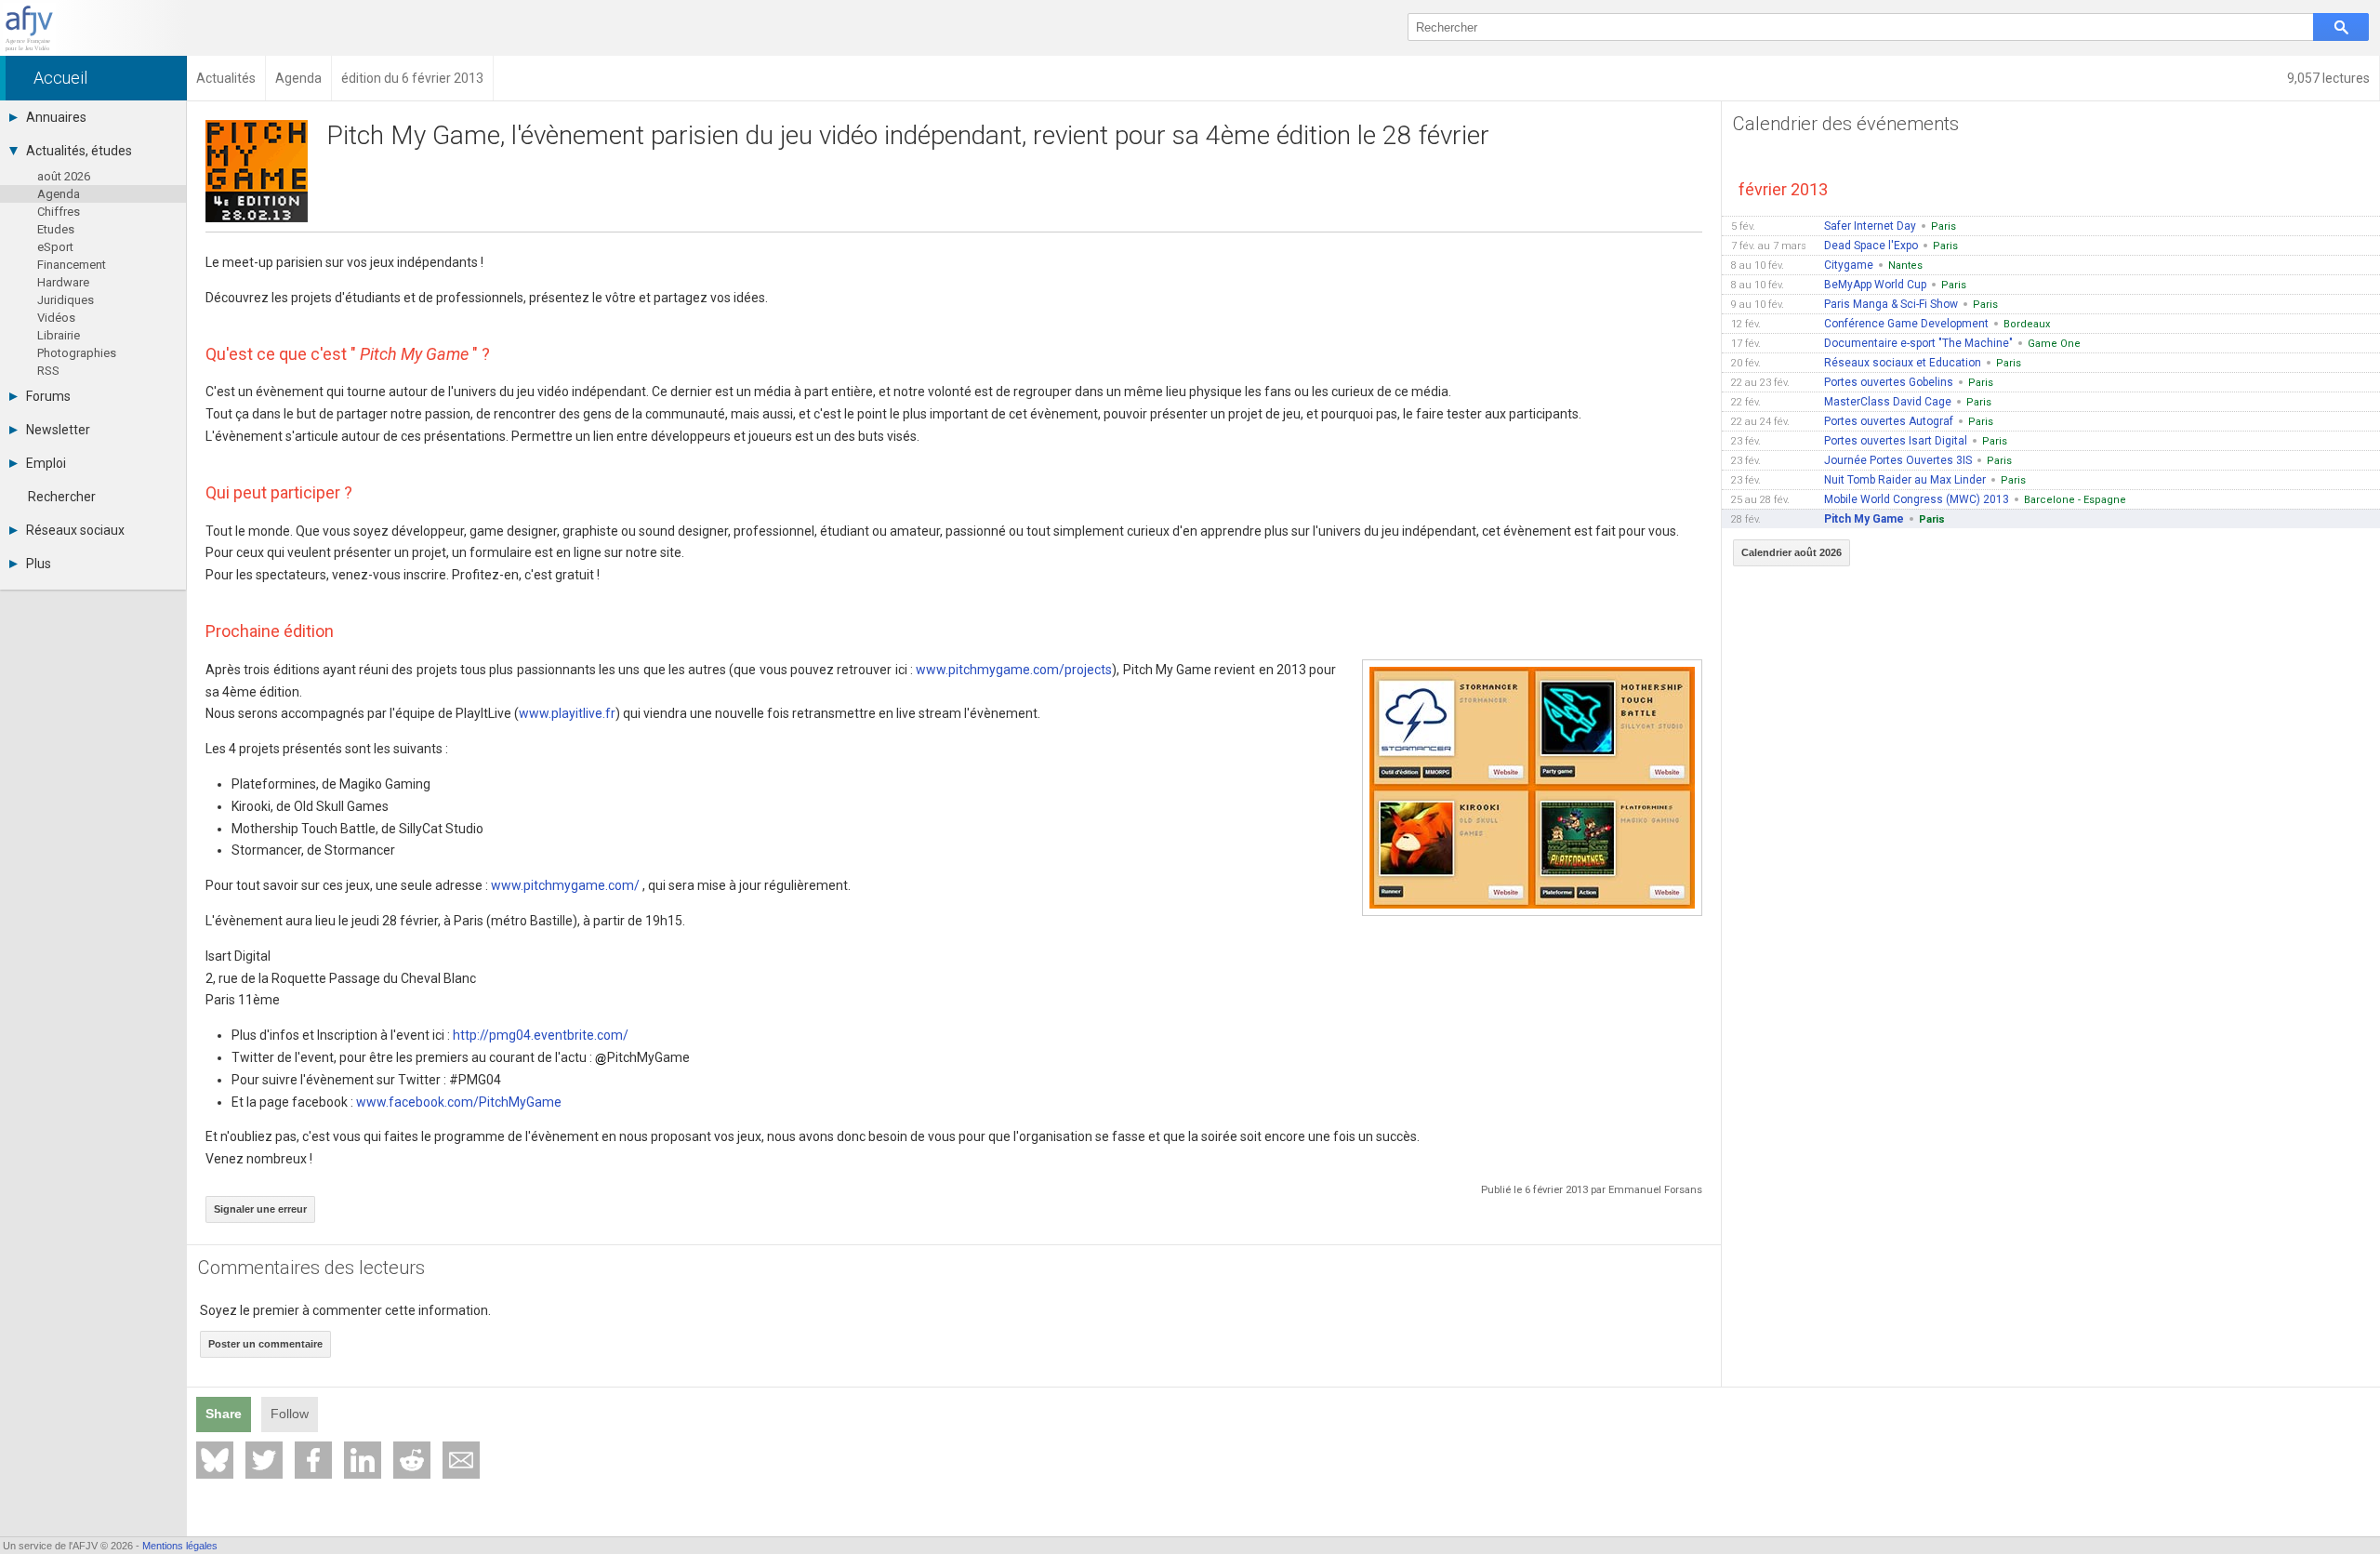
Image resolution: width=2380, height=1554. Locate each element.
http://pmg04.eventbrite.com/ (541, 1035)
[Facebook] (313, 1460)
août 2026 (64, 176)
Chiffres (59, 212)
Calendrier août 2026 (1792, 552)
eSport (55, 247)
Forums (48, 396)
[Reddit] (412, 1460)
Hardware (63, 282)
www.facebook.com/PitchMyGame (459, 1102)
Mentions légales (180, 1546)
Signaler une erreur (260, 1209)
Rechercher (62, 497)
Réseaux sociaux (75, 530)
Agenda (59, 194)
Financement (72, 265)
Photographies (77, 353)
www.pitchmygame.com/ (565, 885)
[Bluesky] (215, 1460)
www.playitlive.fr (567, 713)
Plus (39, 564)
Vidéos (56, 318)
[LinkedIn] (363, 1460)
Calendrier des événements (1846, 124)
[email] (461, 1460)
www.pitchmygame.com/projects (1014, 670)
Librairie (59, 335)
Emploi (46, 463)
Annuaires (56, 117)
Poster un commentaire (265, 1344)
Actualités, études (79, 151)
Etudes (56, 229)
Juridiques (66, 300)
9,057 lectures (2328, 78)
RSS (48, 371)
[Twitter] (264, 1460)
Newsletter (58, 430)
